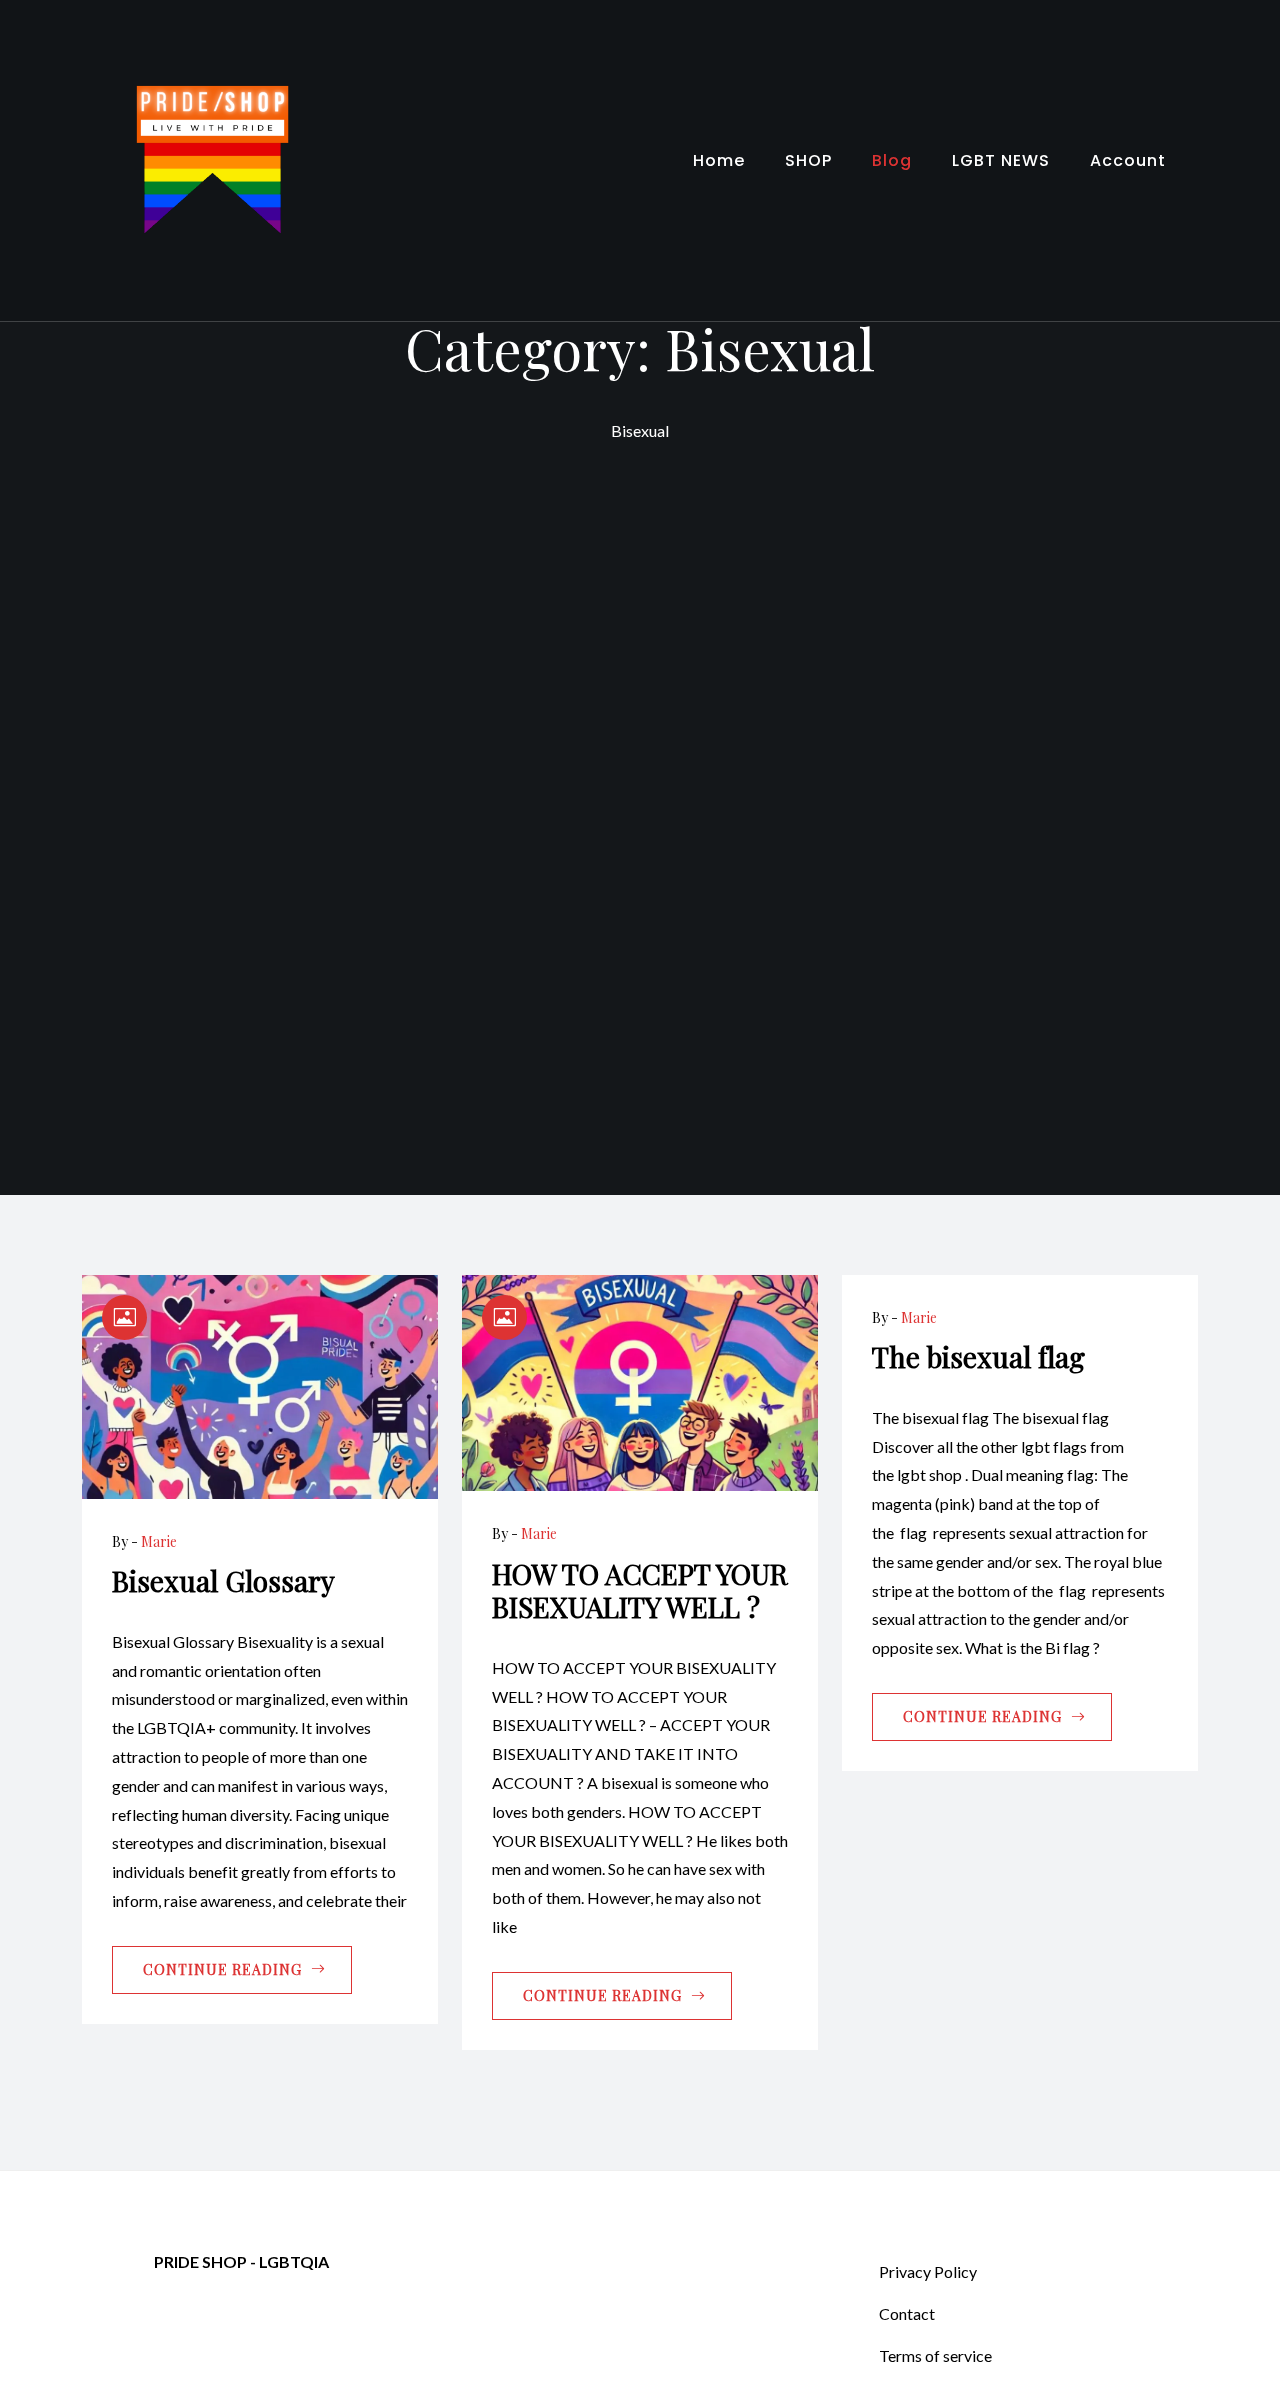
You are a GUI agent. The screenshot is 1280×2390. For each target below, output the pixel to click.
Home (719, 160)
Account (1128, 160)
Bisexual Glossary (223, 1580)
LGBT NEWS (1001, 160)
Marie (159, 1541)
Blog (892, 160)
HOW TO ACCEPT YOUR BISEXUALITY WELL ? (640, 1590)
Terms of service (935, 2355)
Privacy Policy (928, 2271)
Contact (907, 2313)
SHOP (808, 160)
